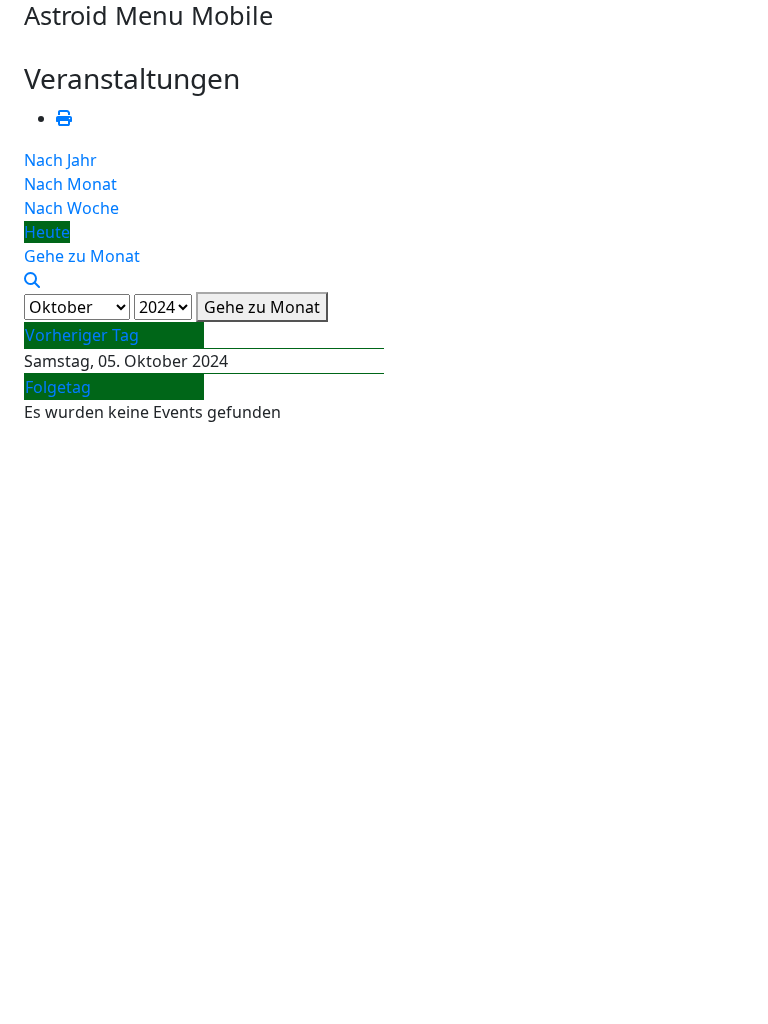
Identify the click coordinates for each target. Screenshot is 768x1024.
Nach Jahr (60, 160)
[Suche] (32, 280)
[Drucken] (64, 118)
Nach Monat (70, 184)
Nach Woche (71, 208)
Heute (47, 232)
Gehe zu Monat (262, 307)
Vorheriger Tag (82, 335)
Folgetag (58, 387)
